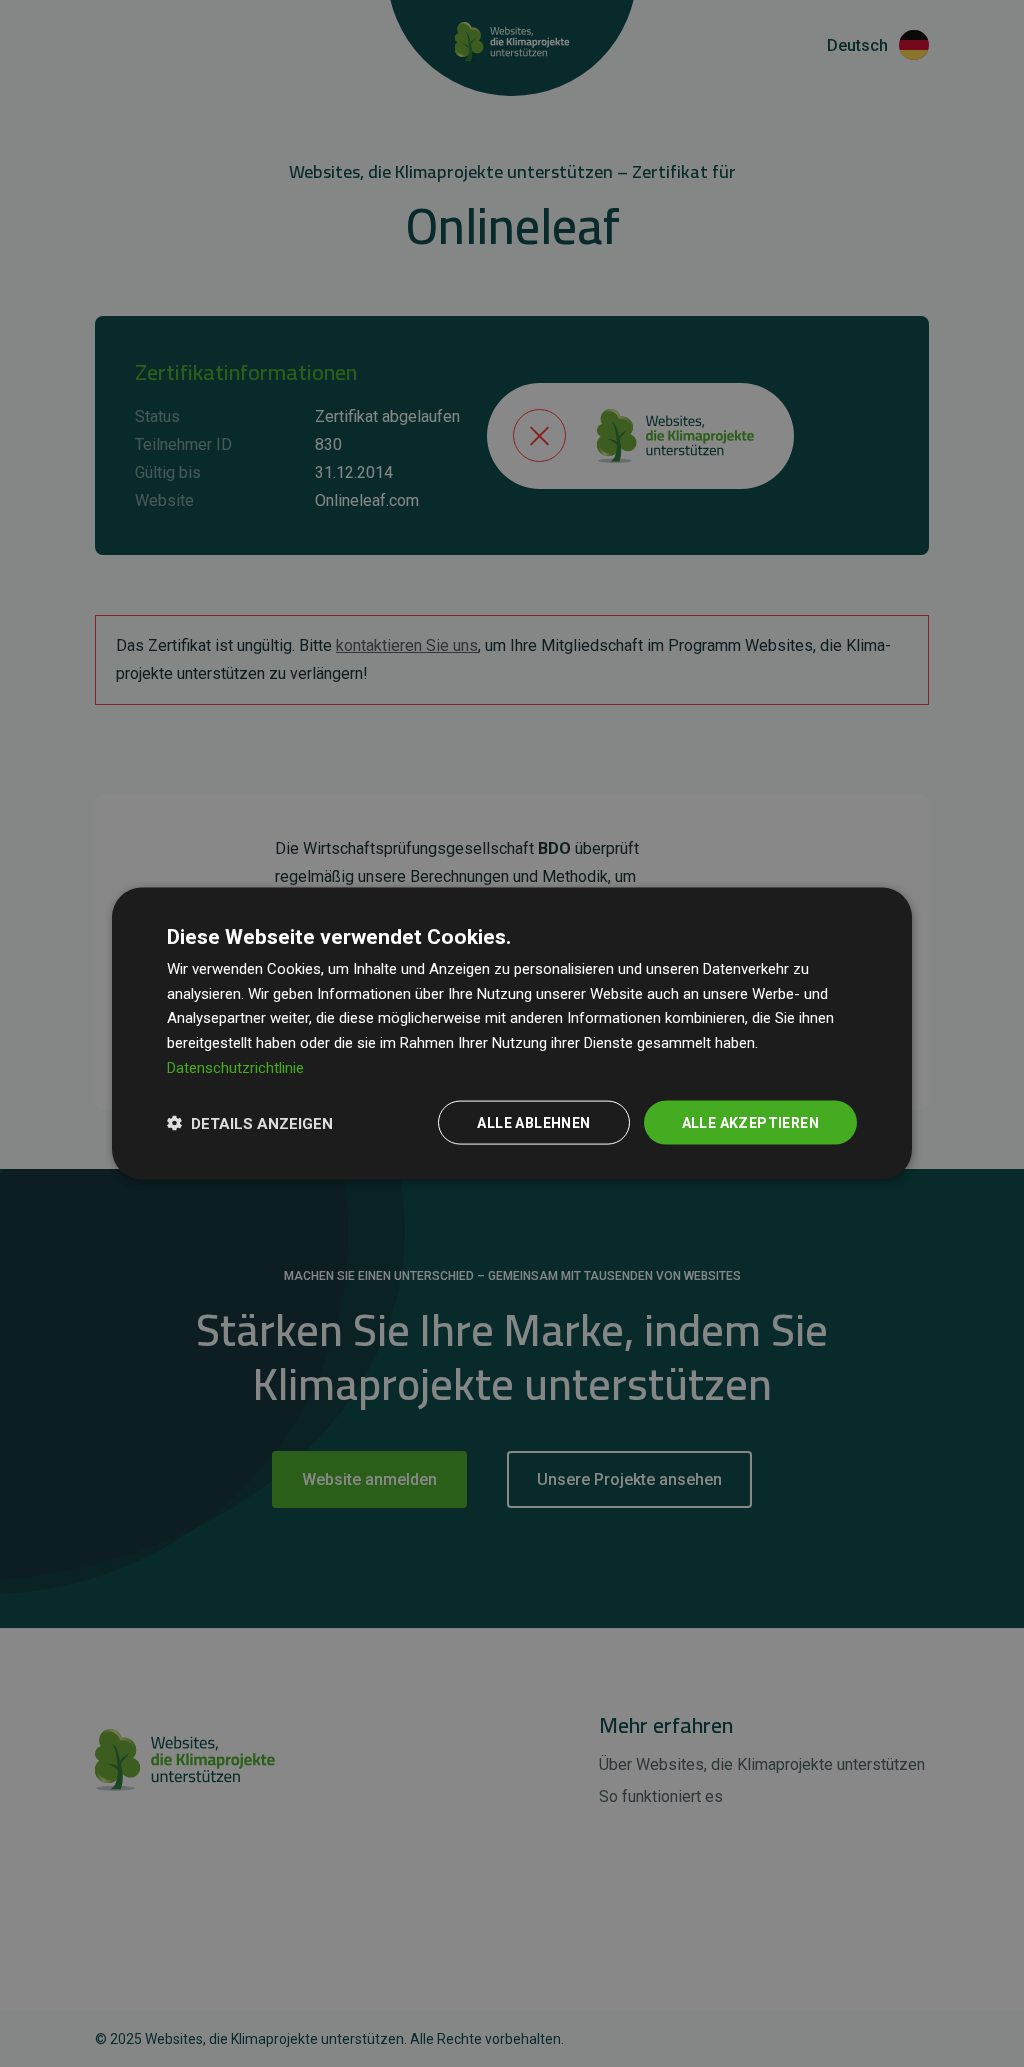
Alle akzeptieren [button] (750, 1122)
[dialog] (512, 1033)
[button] (250, 1123)
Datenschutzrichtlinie (235, 1067)
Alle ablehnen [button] (533, 1122)
